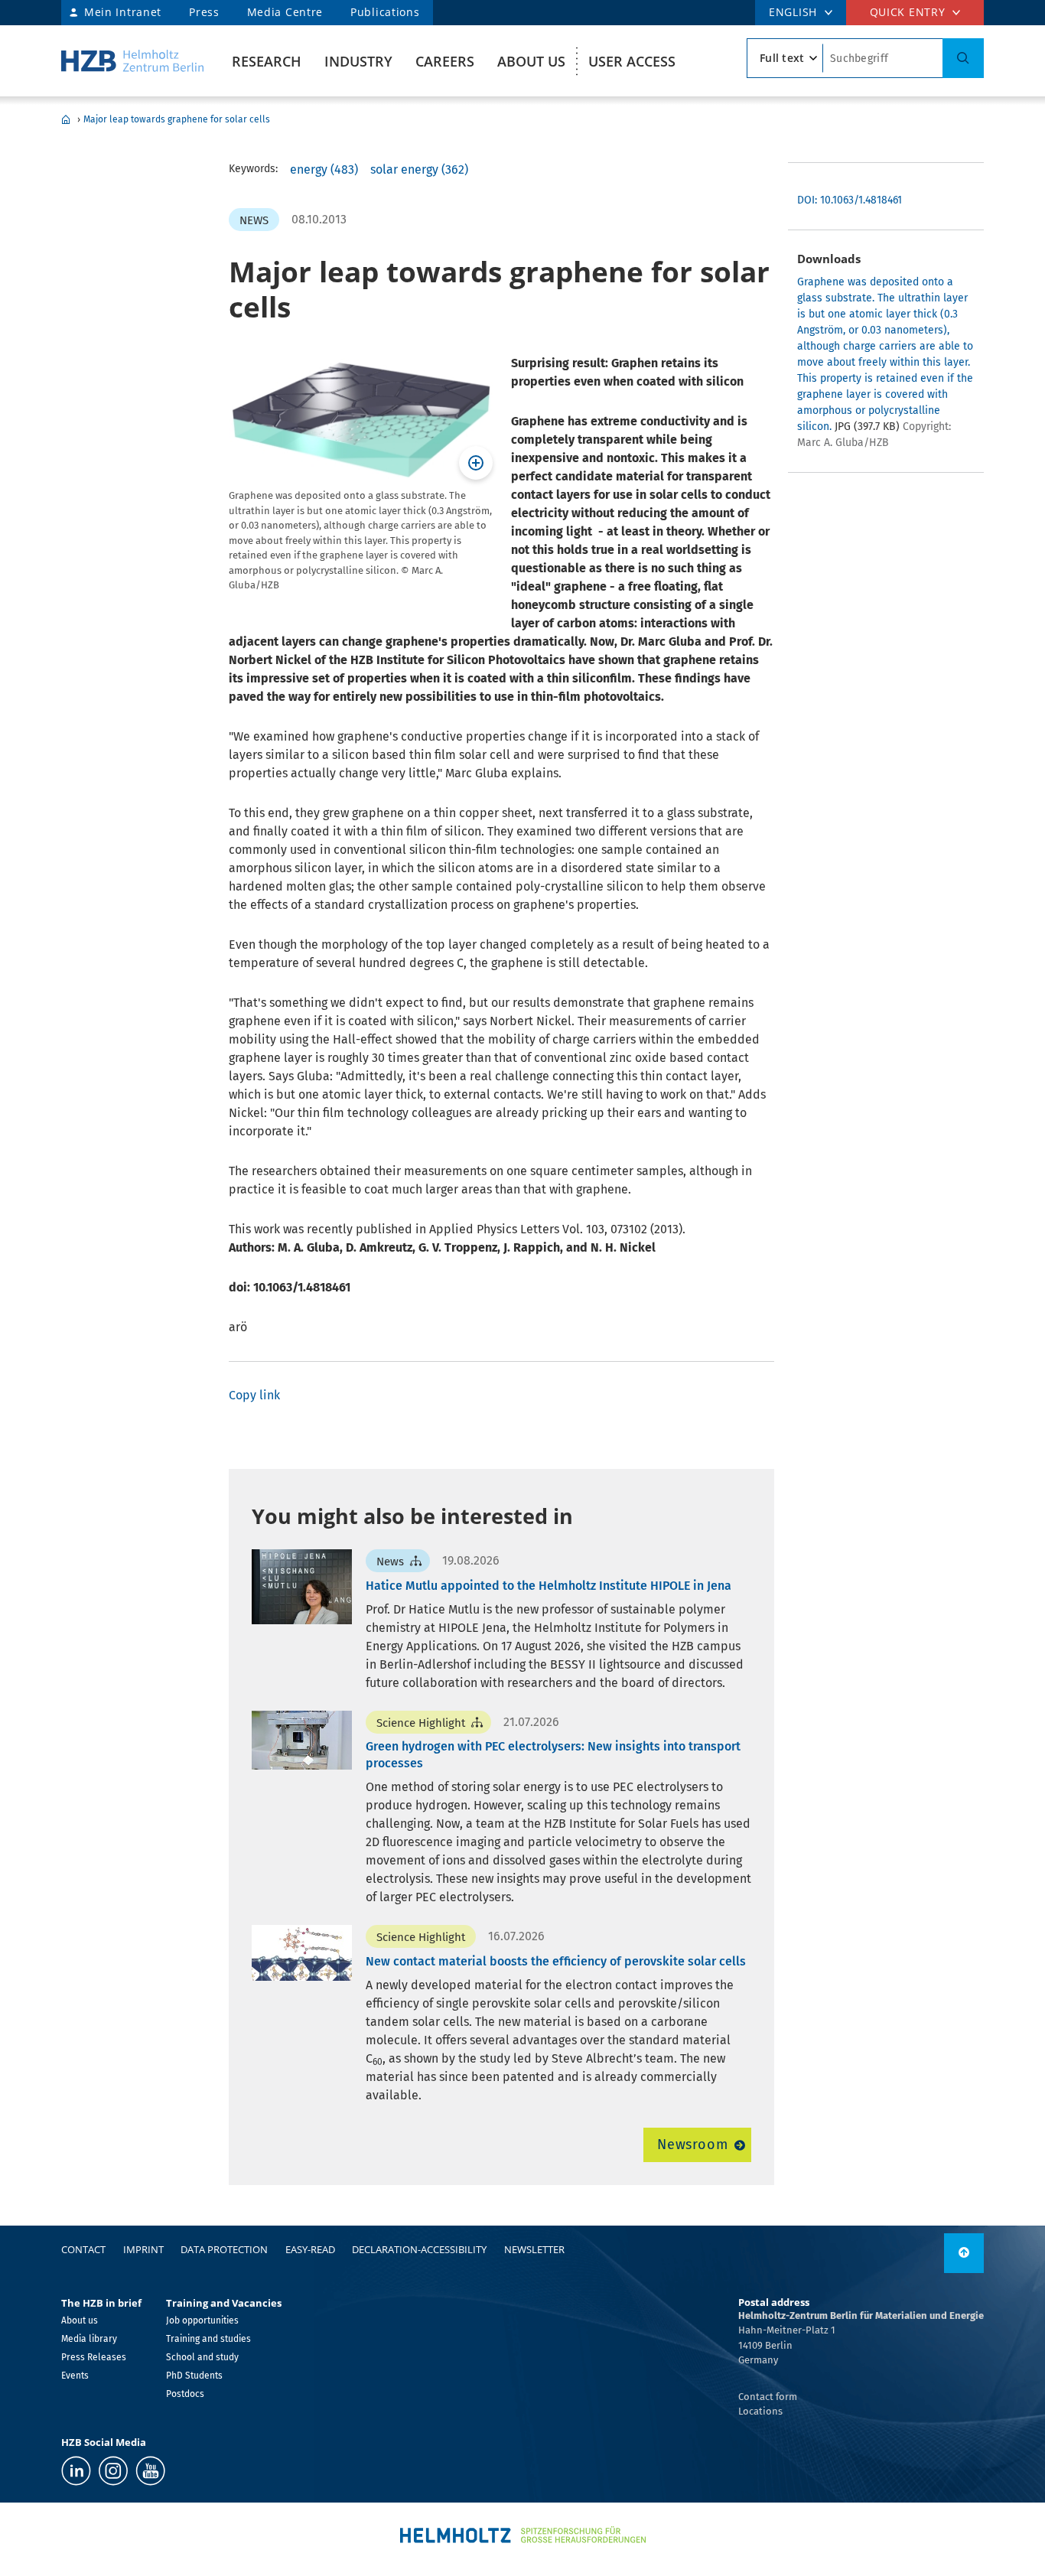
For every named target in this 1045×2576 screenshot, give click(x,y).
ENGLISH (793, 12)
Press (204, 12)
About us (531, 61)
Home (66, 119)
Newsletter (534, 2249)
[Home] (132, 61)
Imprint (143, 2249)
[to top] (964, 2253)
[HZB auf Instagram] (113, 2471)
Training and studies (208, 2339)
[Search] (963, 58)
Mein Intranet (123, 12)
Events (75, 2376)
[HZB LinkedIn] (76, 2471)
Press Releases (94, 2357)
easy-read (310, 2249)
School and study (202, 2357)
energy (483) (324, 169)
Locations (760, 2411)
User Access (632, 61)
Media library (89, 2339)
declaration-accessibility (419, 2249)
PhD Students (194, 2376)
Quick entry (908, 12)
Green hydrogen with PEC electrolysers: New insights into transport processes (553, 1755)
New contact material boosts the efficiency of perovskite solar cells (556, 1961)
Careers (445, 61)
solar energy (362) (419, 169)
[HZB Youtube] (150, 2471)
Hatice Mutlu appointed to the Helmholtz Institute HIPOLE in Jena (549, 1586)
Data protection (224, 2249)
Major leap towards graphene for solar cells (177, 119)
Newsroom (693, 2144)
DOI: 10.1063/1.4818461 (850, 200)
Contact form (768, 2397)
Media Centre (285, 12)
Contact (83, 2249)
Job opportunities (202, 2320)
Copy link (254, 1395)
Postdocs (185, 2394)
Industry (358, 61)
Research (267, 61)
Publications (385, 12)
